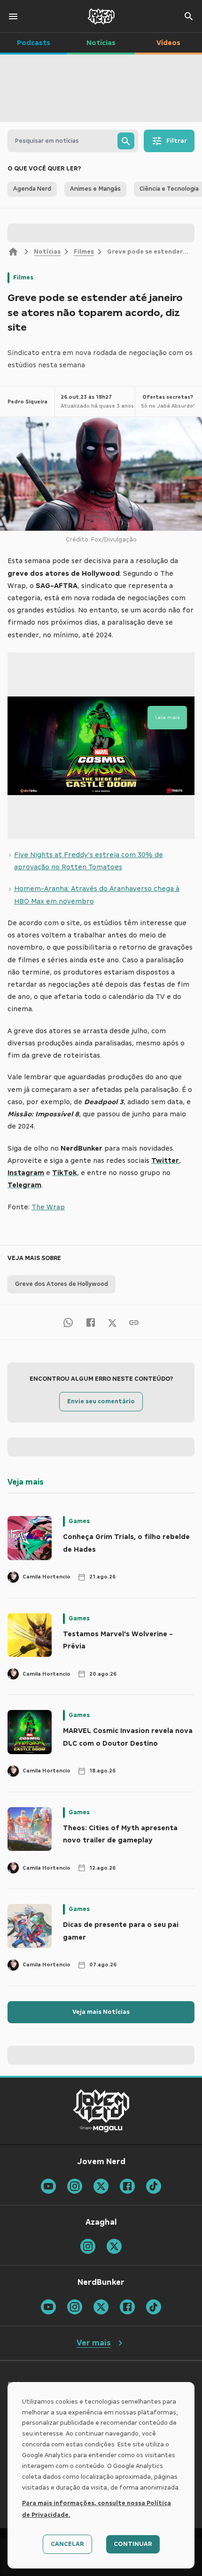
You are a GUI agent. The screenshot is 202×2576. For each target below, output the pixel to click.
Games (79, 1521)
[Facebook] (91, 1322)
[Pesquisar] (126, 141)
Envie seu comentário (101, 1401)
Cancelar (67, 2544)
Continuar (133, 2544)
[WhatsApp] (68, 1322)
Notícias (47, 252)
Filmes (84, 252)
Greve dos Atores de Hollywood (62, 1284)
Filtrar (177, 141)
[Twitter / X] (112, 1322)
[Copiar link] (134, 1322)
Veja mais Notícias (101, 2012)
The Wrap (48, 1207)
